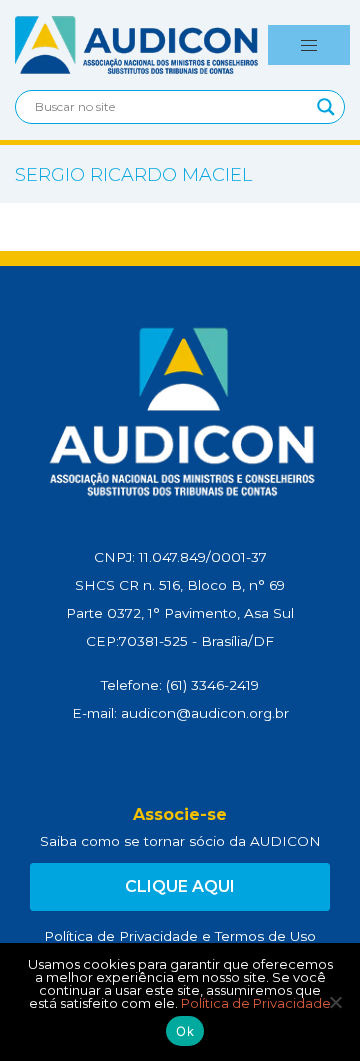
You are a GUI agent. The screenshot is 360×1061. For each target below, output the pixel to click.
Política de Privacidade (121, 936)
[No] (335, 1002)
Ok (185, 1031)
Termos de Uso (265, 936)
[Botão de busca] (326, 107)
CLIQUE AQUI (180, 886)
